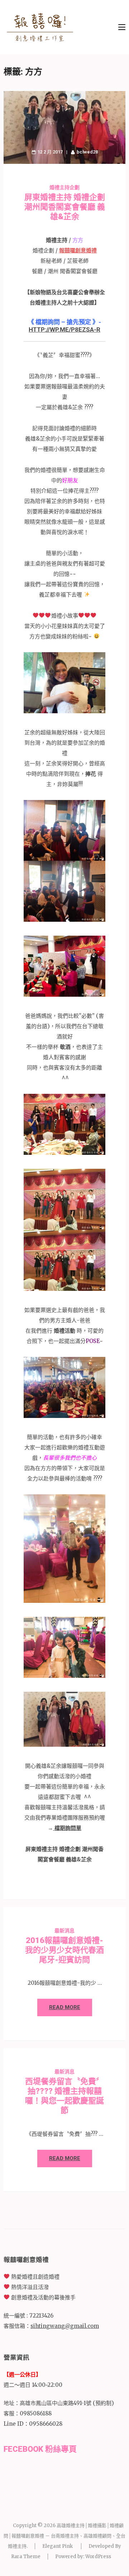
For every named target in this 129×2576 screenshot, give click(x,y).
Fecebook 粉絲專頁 (40, 2449)
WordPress (98, 2557)
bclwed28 (87, 152)
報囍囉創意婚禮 (78, 250)
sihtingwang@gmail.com (65, 2326)
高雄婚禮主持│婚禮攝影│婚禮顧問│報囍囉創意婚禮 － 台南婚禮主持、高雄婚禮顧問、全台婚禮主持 (64, 2536)
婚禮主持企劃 (64, 187)
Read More (65, 2007)
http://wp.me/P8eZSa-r (64, 329)
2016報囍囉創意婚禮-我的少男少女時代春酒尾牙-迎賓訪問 (64, 1950)
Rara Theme (26, 2557)
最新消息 (64, 1931)
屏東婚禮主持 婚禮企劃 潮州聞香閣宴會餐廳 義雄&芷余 (65, 207)
